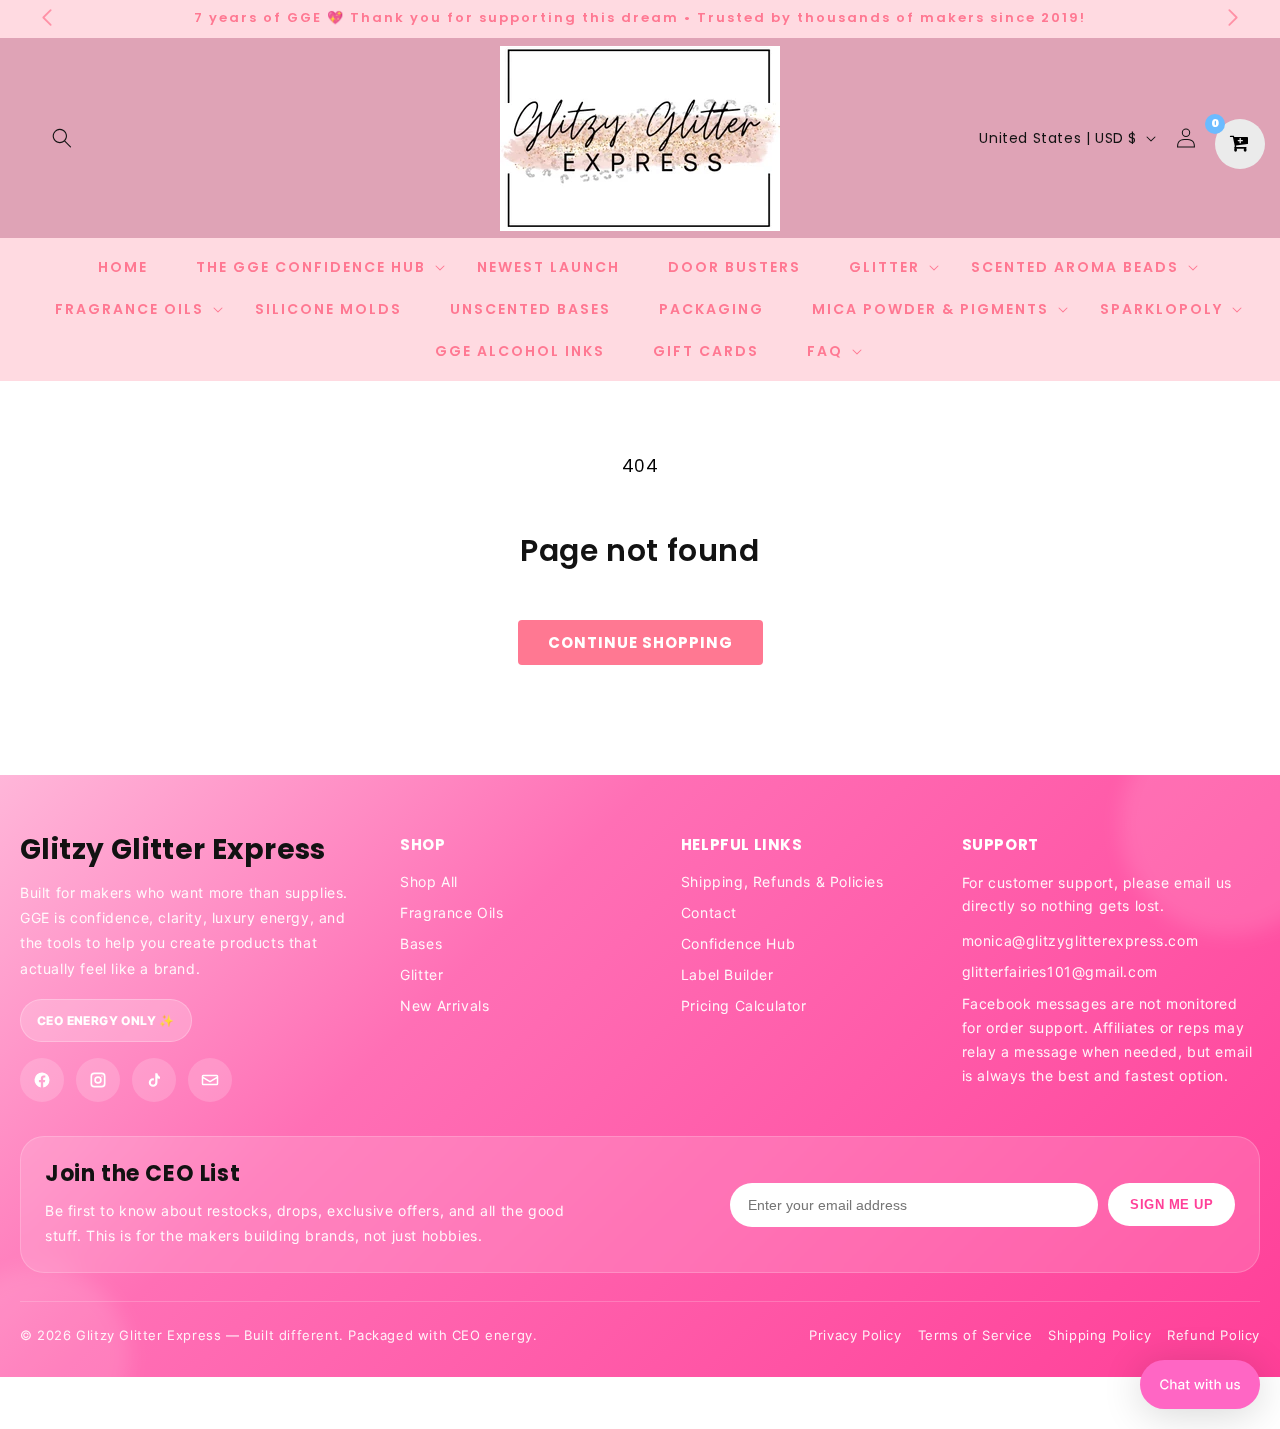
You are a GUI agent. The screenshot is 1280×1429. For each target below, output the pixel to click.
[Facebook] (42, 1080)
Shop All (429, 881)
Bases (421, 943)
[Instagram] (98, 1080)
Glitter (421, 974)
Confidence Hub (738, 943)
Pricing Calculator (744, 1005)
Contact (709, 912)
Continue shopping (640, 642)
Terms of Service (975, 1335)
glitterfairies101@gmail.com (1060, 971)
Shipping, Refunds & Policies (782, 881)
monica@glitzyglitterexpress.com (1080, 940)
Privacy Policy (855, 1335)
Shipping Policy (1099, 1335)
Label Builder (727, 974)
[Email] (210, 1080)
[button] (62, 138)
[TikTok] (154, 1080)
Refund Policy (1213, 1335)
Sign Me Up (1171, 1204)
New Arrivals (444, 1005)
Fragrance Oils (451, 912)
